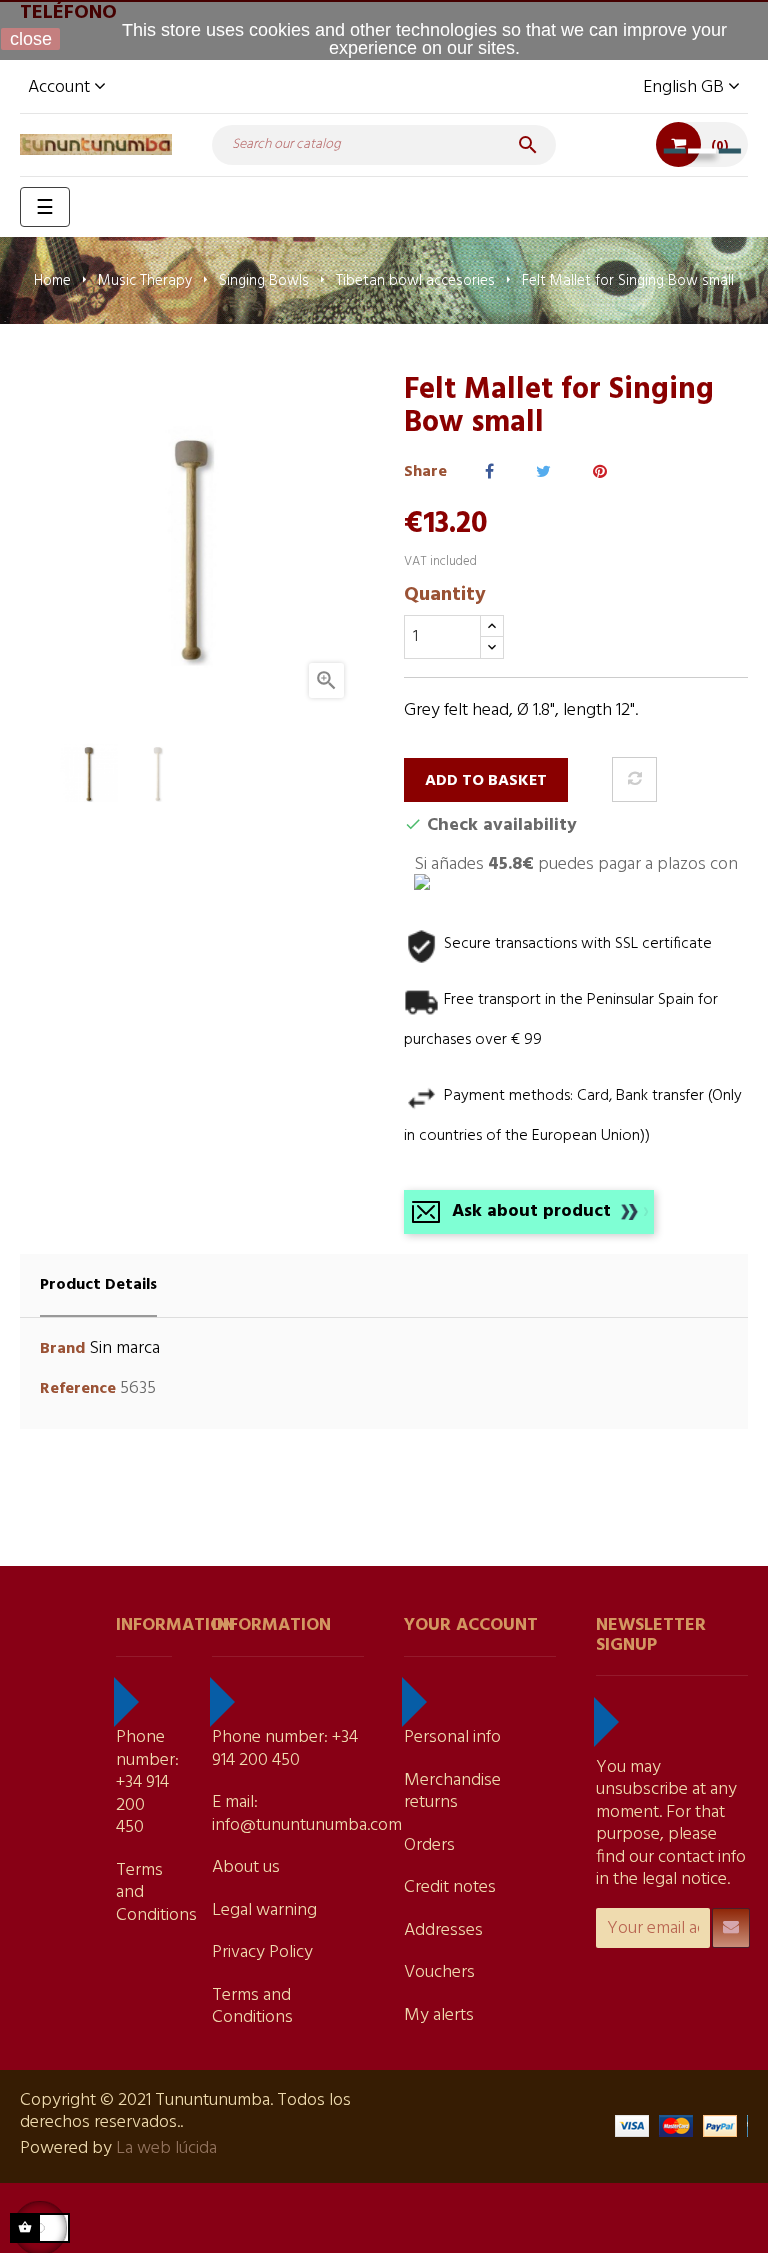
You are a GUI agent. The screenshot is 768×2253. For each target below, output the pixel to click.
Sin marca (124, 1348)
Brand (62, 1349)
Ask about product (531, 1211)
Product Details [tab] (98, 1285)
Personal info (452, 1737)
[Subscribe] (731, 1928)
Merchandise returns (452, 1792)
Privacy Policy (262, 1952)
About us (246, 1867)
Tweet (543, 472)
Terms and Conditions (252, 2007)
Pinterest (600, 472)
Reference (78, 1389)
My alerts (439, 2015)
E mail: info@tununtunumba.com (307, 1814)
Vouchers (439, 1972)
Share (489, 472)
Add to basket (486, 781)
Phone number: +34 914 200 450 (147, 1782)
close (31, 39)
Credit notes (450, 1887)
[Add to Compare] (634, 779)
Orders (429, 1845)
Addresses (443, 1930)
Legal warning (264, 1910)
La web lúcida (166, 2148)
